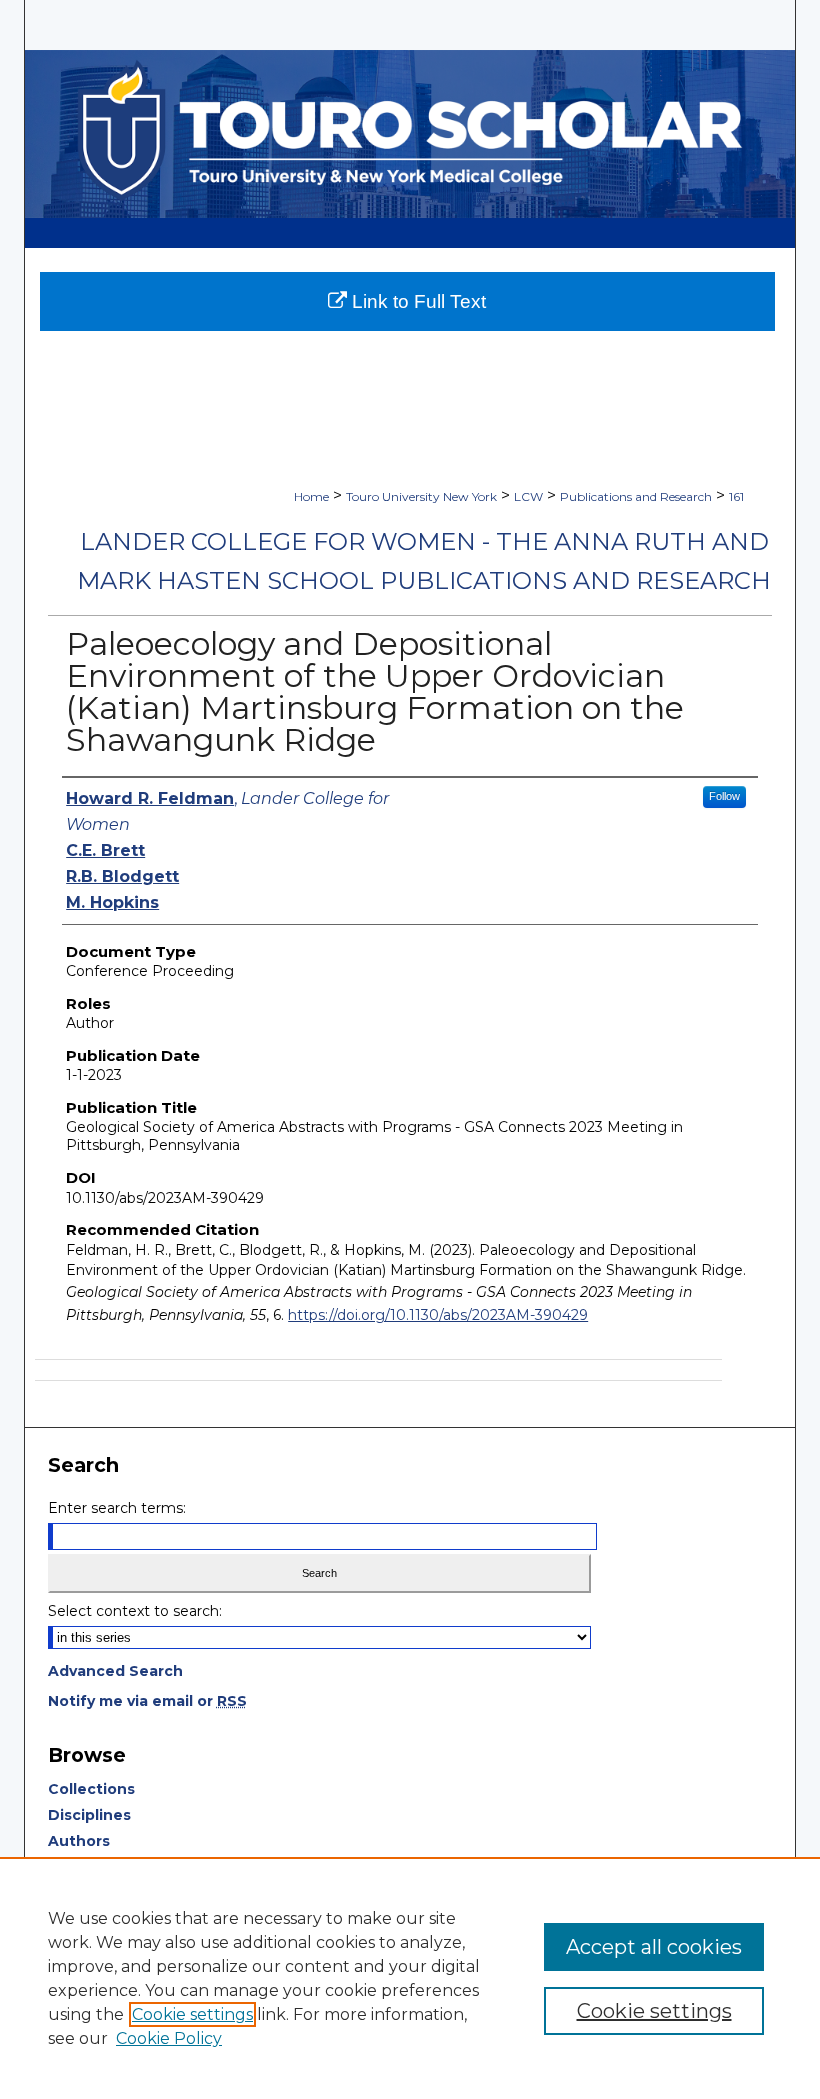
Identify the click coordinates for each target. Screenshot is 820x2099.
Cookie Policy (169, 2038)
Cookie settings (192, 2014)
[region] (410, 1978)
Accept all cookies (654, 1947)
